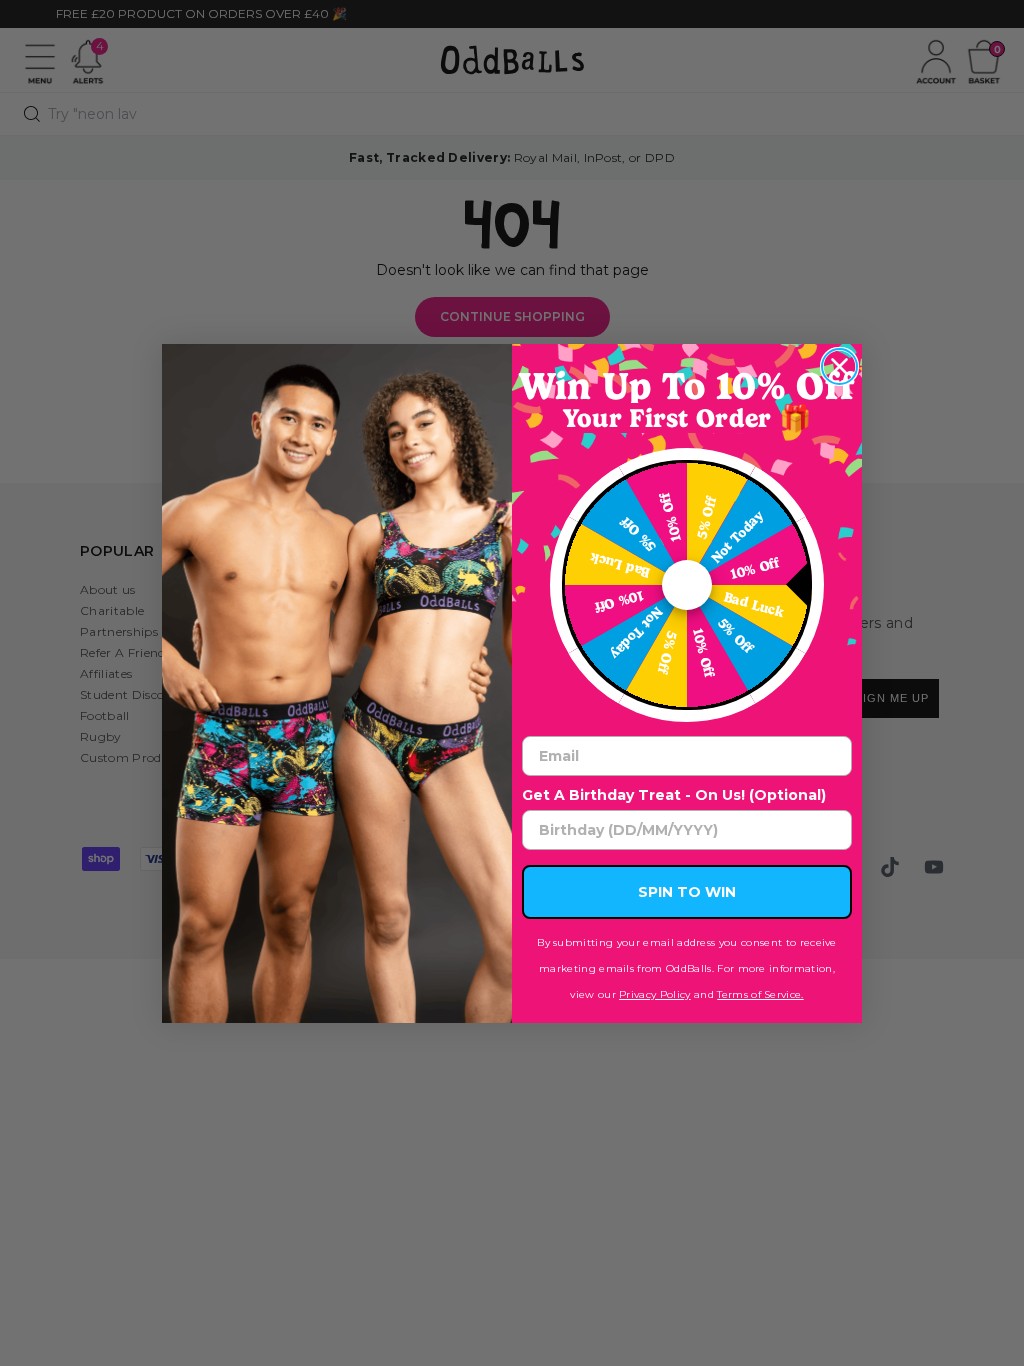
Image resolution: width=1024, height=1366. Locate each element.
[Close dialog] (839, 366)
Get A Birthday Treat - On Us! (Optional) (674, 795)
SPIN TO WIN (687, 892)
